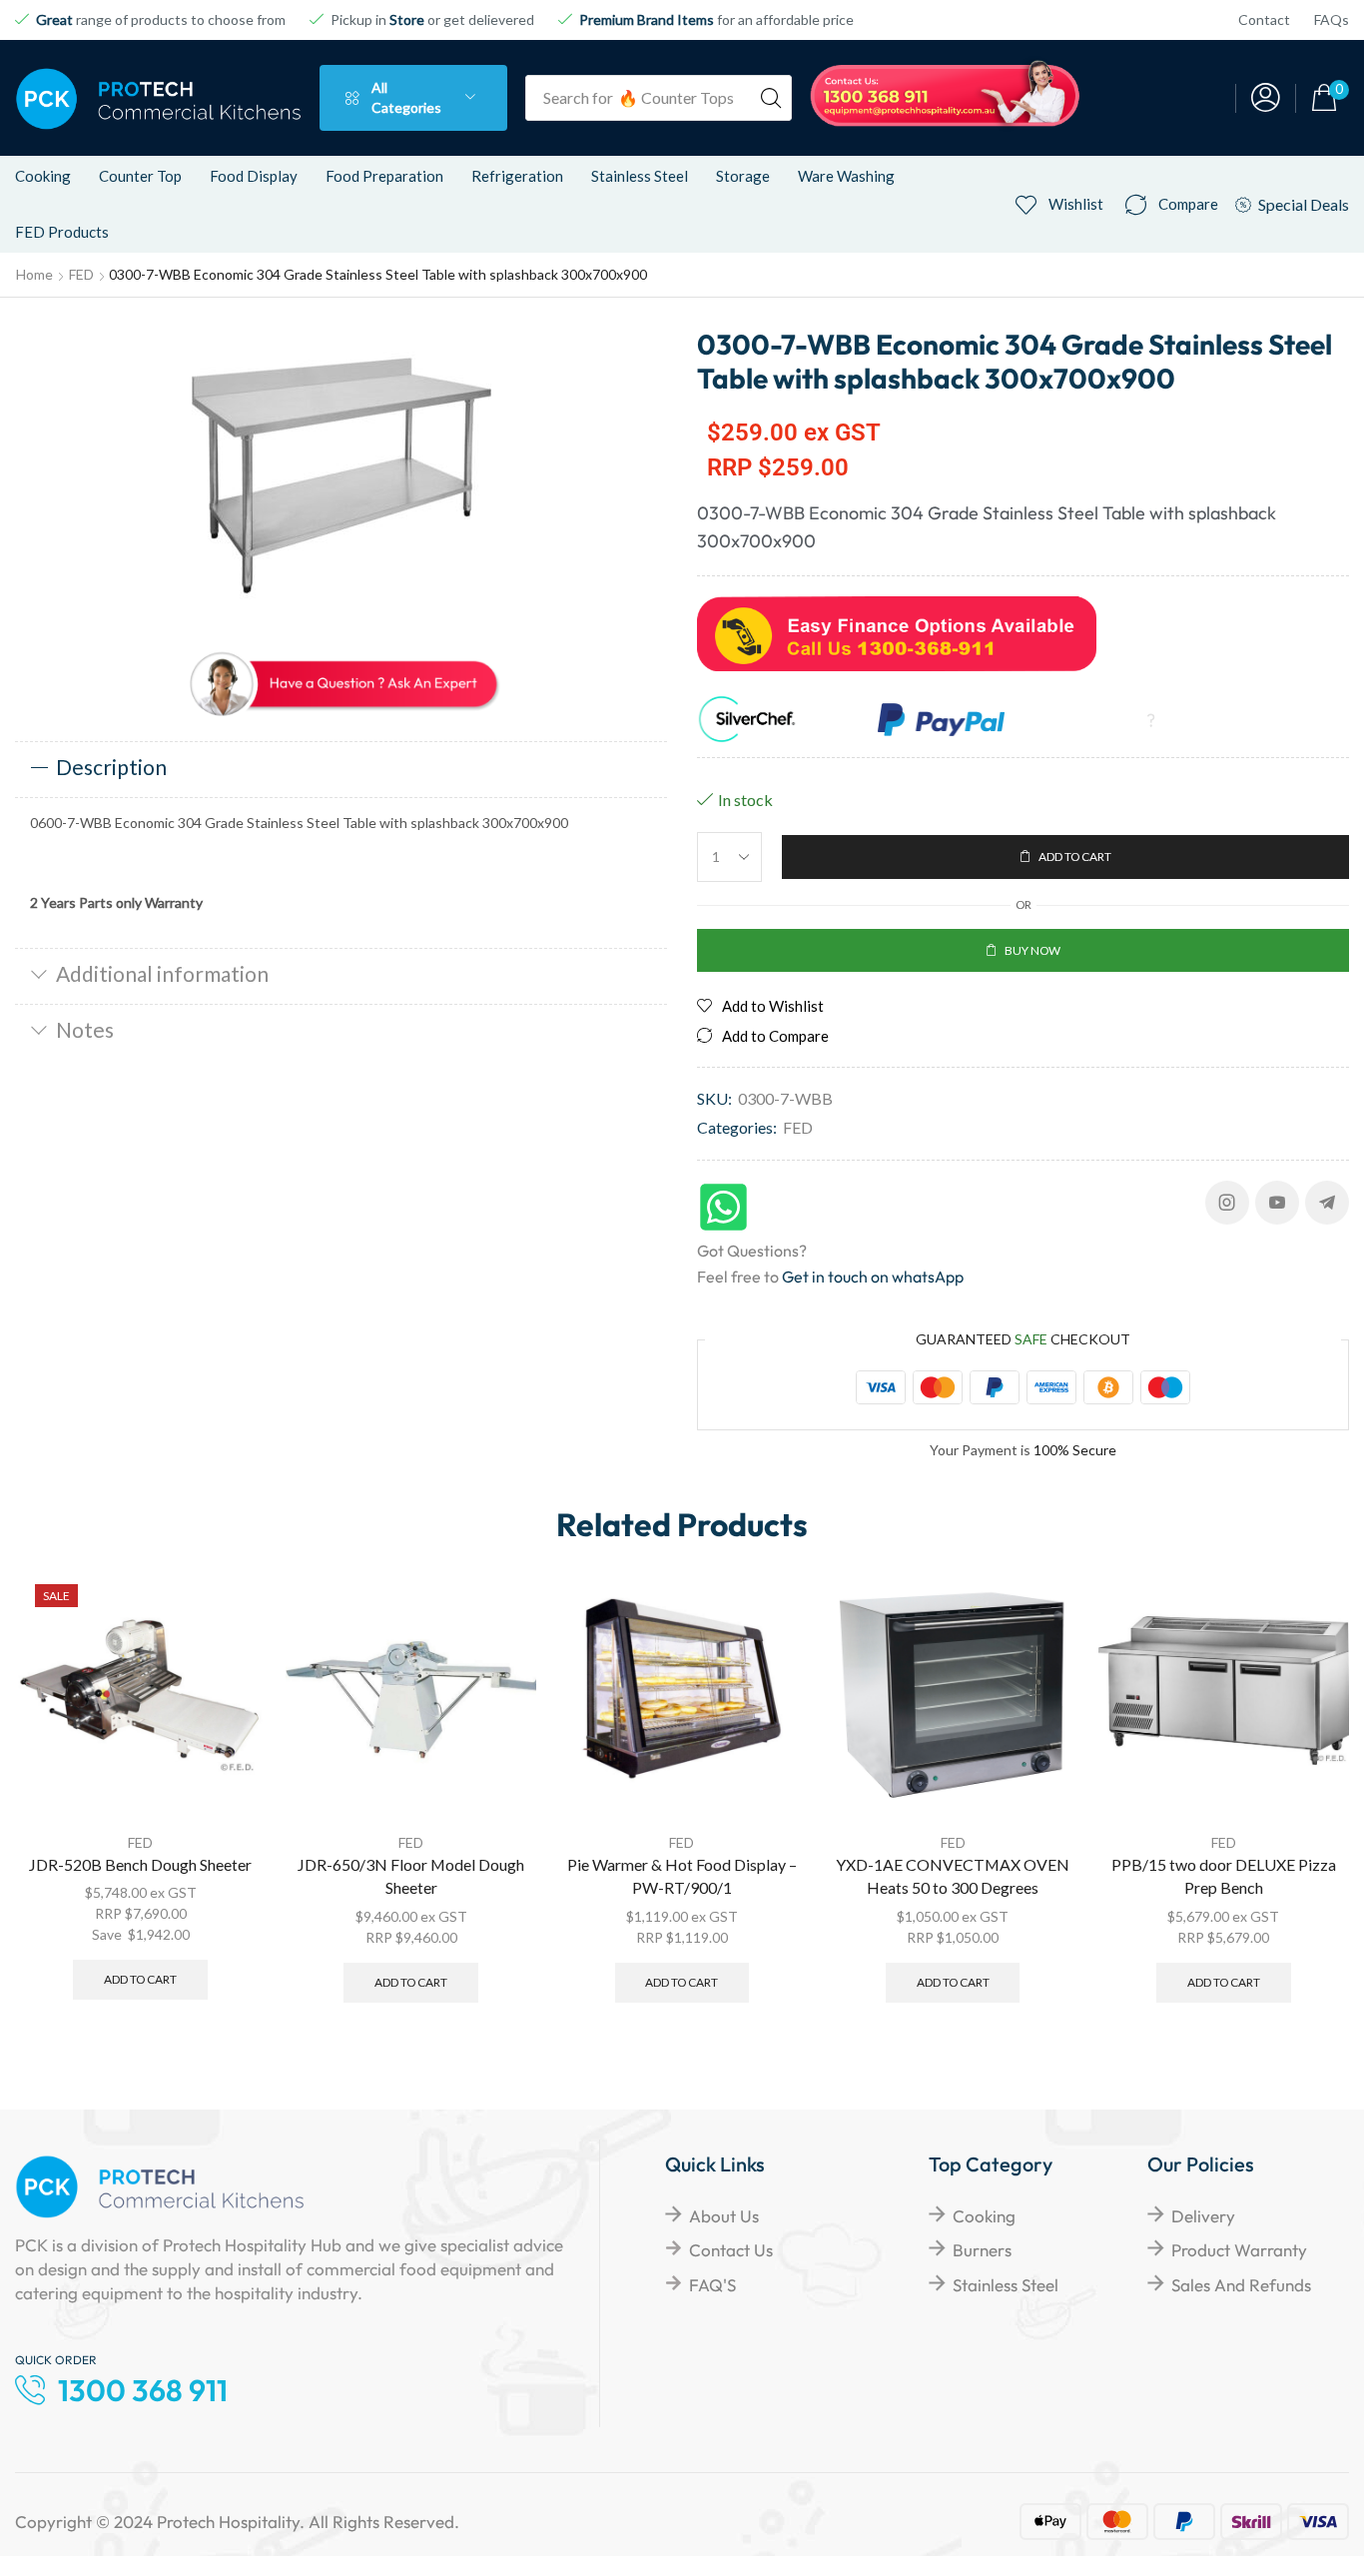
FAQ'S (712, 2285)
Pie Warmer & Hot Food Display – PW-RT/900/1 (682, 1876)
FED (81, 274)
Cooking (984, 2216)
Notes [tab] (85, 1029)
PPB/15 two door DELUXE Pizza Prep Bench (1224, 1876)
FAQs (1332, 19)
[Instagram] (1227, 1203)
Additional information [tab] (162, 973)
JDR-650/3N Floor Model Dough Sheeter (411, 1876)
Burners (982, 2250)
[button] (1266, 98)
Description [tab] (111, 767)
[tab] (341, 769)
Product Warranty (1239, 2250)
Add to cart (140, 1979)
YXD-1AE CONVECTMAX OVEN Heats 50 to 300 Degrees (953, 1876)
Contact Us (731, 2250)
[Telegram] (1327, 1203)
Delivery (1203, 2216)
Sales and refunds (1241, 2285)
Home (34, 274)
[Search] (771, 98)
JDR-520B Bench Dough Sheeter (140, 1864)
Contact (1264, 19)
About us (724, 2216)
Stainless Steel (1006, 2285)
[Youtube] (1277, 1203)
